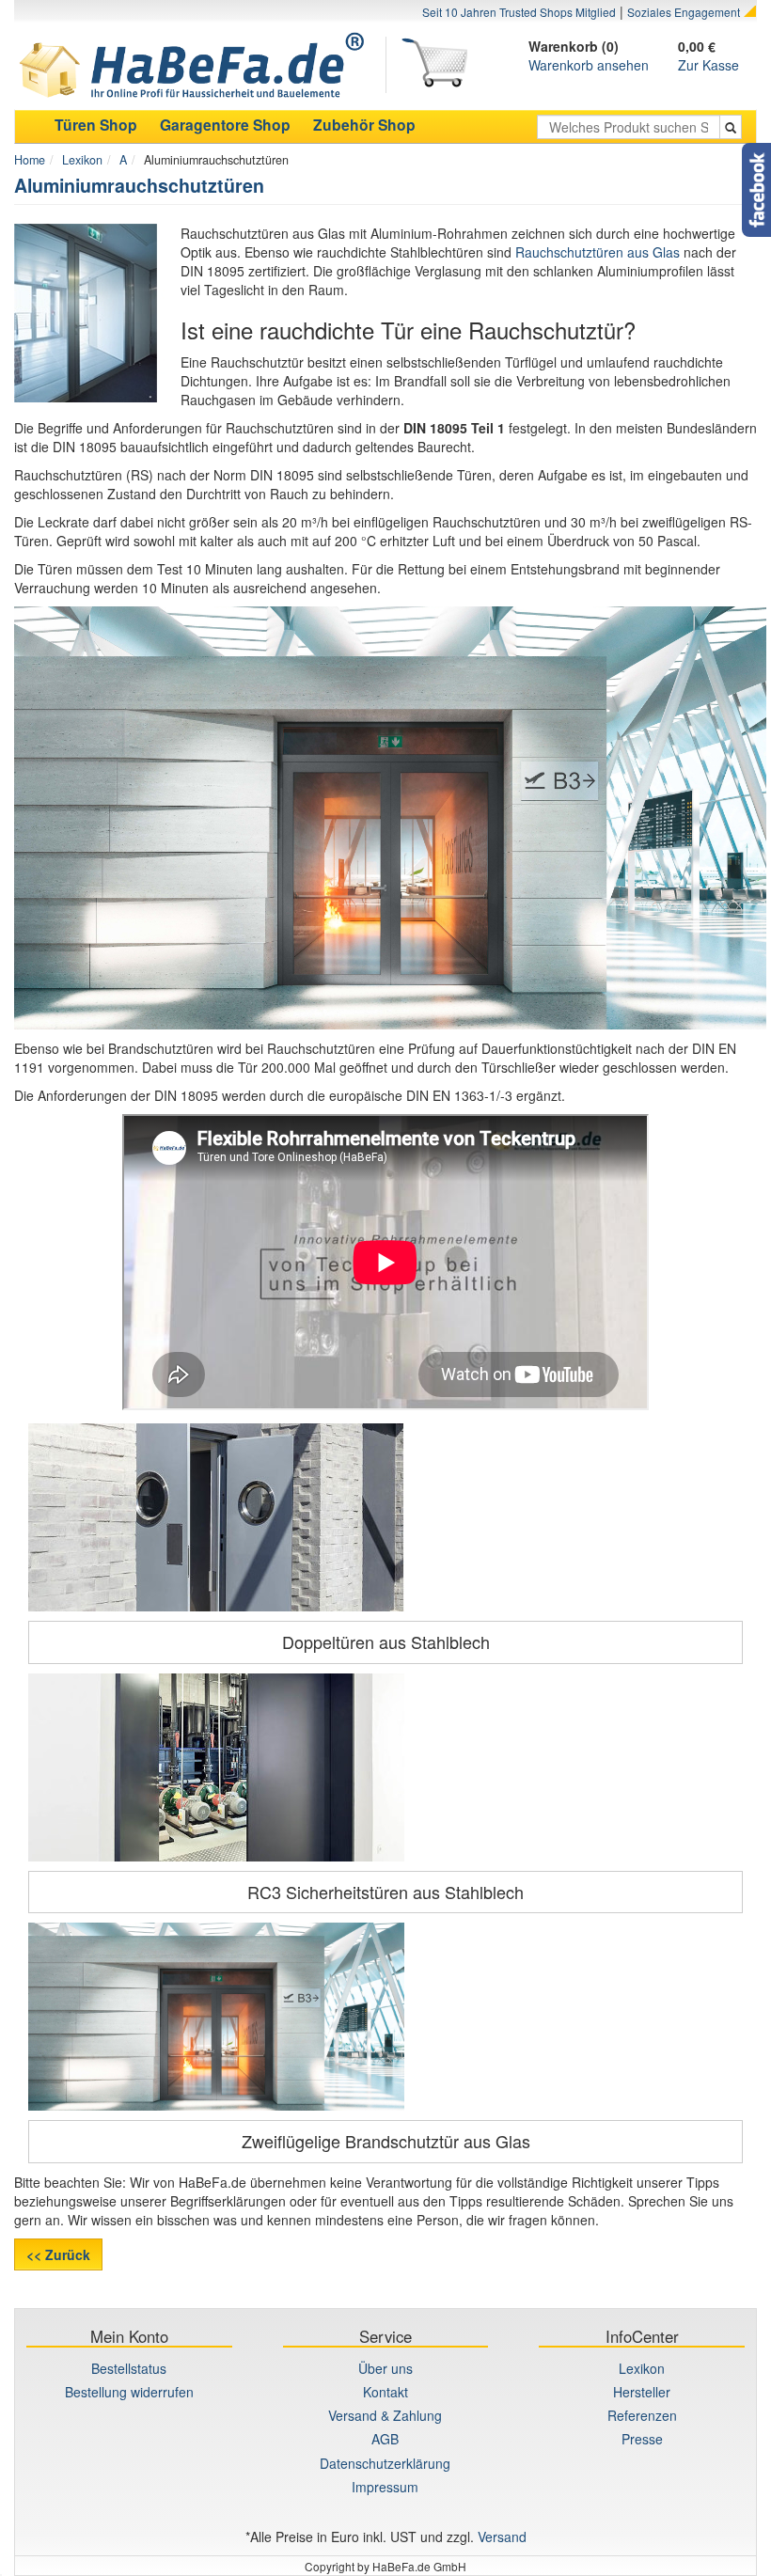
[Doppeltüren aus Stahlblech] (385, 1517)
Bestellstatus (129, 2368)
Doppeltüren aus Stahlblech (386, 1641)
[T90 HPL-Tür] (385, 2017)
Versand (502, 2537)
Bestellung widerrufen (129, 2392)
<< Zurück (58, 2254)
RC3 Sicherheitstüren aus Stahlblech (385, 1892)
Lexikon (82, 160)
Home (30, 160)
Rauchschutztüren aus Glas (598, 252)
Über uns (385, 2368)
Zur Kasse (708, 65)
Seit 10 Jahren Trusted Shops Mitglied (519, 12)
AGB (385, 2439)
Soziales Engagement (684, 12)
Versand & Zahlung (385, 2415)
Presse (642, 2439)
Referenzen (642, 2415)
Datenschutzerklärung (385, 2463)
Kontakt (385, 2392)
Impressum (385, 2487)
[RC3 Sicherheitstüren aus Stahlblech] (385, 1767)
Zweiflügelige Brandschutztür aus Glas (386, 2141)
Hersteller (642, 2392)
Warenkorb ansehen (589, 65)
